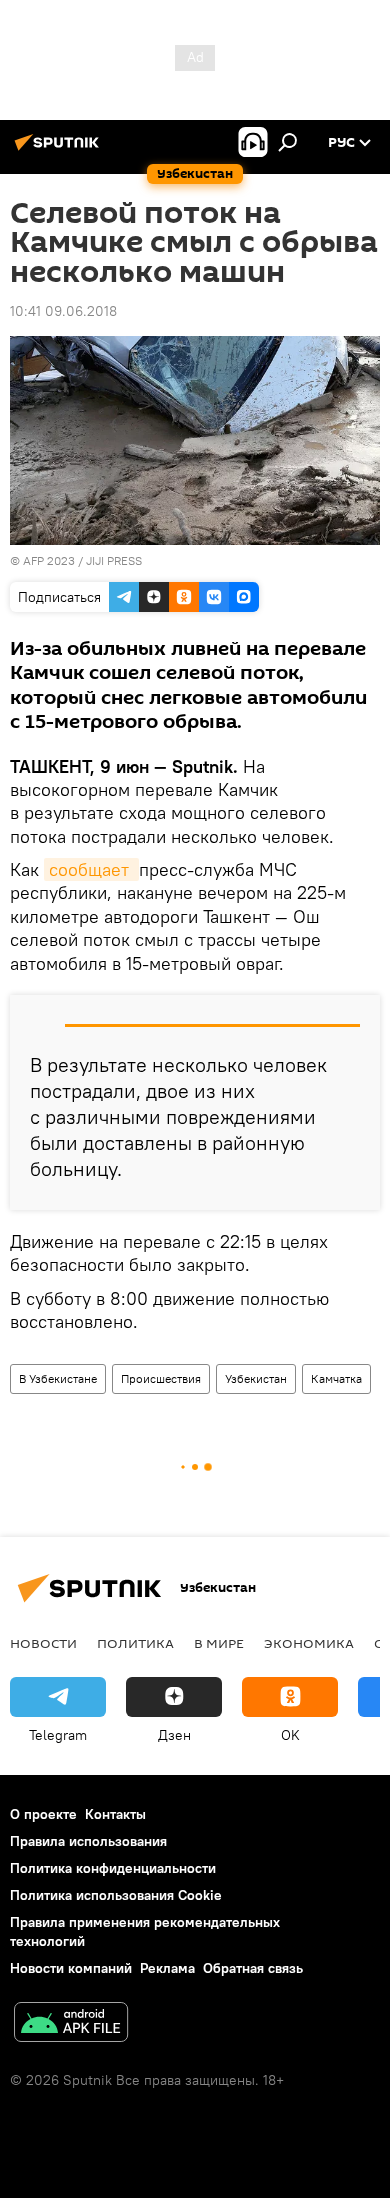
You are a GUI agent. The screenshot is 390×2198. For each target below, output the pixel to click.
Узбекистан (256, 1378)
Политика (135, 1643)
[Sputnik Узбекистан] (60, 150)
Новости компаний (71, 1968)
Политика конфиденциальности (113, 1868)
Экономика (309, 1643)
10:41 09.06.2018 (63, 311)
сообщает (91, 869)
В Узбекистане (58, 1378)
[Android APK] (71, 2024)
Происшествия (161, 1378)
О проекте (43, 1814)
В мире (219, 1643)
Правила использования (88, 1841)
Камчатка (336, 1378)
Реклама (167, 1968)
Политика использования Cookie (116, 1895)
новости (43, 1643)
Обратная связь (253, 1968)
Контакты (115, 1814)
